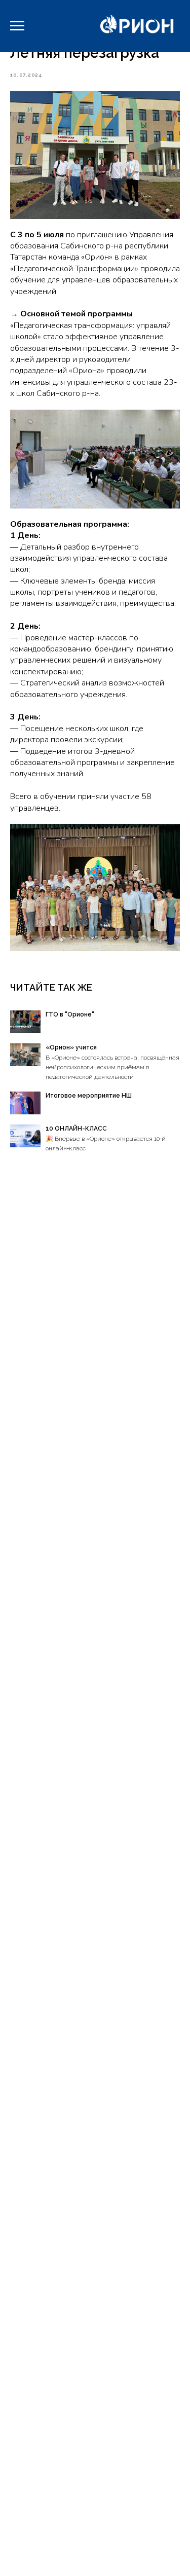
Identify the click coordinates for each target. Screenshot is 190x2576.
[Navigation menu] (17, 26)
